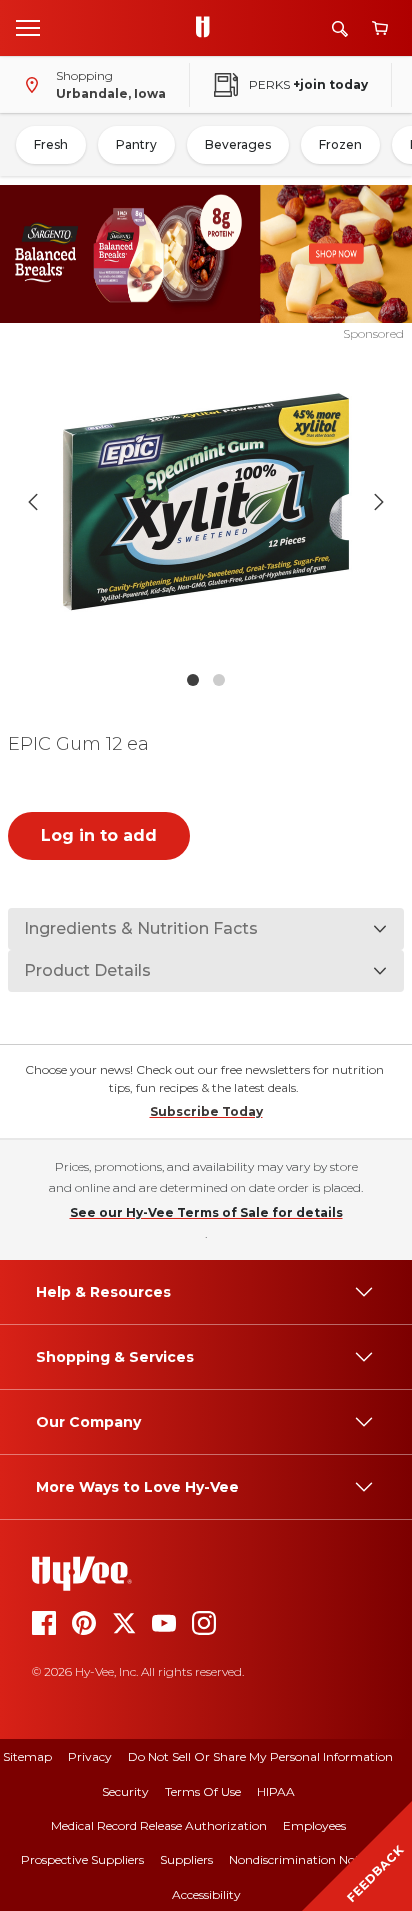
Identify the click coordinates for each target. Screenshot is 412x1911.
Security (125, 1791)
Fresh (51, 144)
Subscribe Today (206, 1111)
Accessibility (206, 1894)
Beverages (238, 144)
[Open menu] (28, 27)
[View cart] (380, 28)
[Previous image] (33, 502)
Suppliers (186, 1859)
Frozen (340, 144)
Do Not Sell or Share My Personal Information (260, 1756)
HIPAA (276, 1791)
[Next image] (379, 502)
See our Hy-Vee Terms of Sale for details (206, 1212)
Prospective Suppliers (82, 1859)
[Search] (340, 28)
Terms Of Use (203, 1791)
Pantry (136, 144)
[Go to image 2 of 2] (219, 680)
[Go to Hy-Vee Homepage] (208, 28)
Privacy (90, 1756)
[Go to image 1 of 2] (193, 680)
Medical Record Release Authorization (159, 1825)
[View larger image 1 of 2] (206, 502)
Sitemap (27, 1756)
